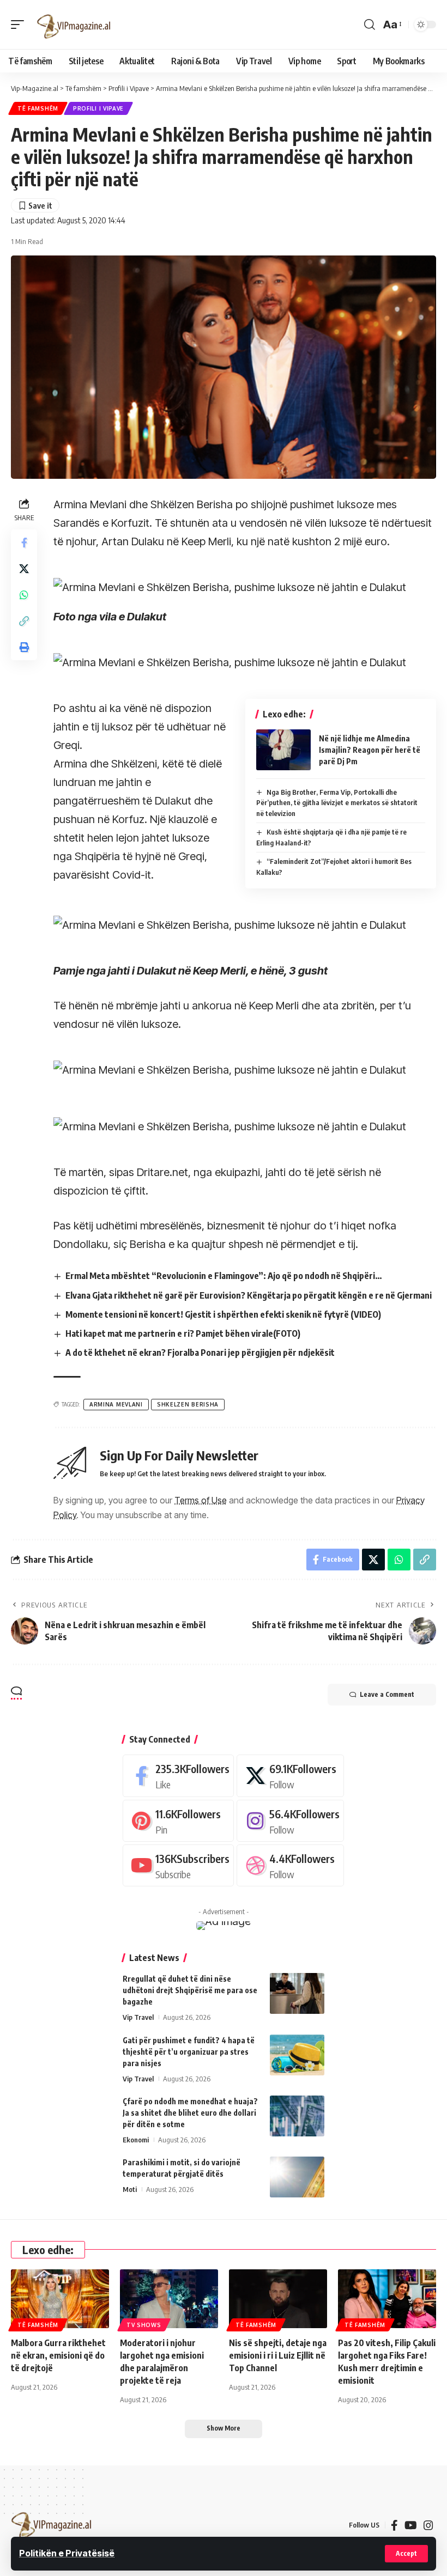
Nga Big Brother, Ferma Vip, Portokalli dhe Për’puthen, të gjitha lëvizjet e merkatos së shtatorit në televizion (337, 803)
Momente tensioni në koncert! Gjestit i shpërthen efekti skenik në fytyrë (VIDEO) (223, 1314)
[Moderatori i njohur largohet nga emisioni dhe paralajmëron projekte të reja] (169, 2299)
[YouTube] (411, 2525)
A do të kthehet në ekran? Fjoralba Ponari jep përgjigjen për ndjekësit (200, 1353)
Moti (130, 2189)
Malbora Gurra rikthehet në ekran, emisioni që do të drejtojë (58, 2355)
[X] (290, 1776)
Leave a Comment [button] (387, 1694)
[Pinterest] (178, 1821)
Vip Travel (138, 2017)
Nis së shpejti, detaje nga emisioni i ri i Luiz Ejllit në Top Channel (278, 2355)
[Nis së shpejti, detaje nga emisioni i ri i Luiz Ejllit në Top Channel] (278, 2299)
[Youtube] (178, 1865)
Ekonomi (136, 2140)
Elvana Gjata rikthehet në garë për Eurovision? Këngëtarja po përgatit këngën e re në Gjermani (249, 1295)
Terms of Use (201, 1500)
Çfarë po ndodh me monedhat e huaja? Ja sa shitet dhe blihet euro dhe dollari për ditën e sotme (190, 2113)
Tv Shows (144, 2325)
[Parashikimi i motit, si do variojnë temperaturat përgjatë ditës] (297, 2177)
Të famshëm (38, 108)
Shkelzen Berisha (188, 1404)
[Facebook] (178, 1776)
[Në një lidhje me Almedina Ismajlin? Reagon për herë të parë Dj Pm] (283, 750)
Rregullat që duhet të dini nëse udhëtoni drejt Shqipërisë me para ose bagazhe (190, 1990)
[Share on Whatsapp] (24, 595)
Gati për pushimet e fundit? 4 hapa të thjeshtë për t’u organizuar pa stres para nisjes (189, 2052)
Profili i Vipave (98, 108)
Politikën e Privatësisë (67, 2553)
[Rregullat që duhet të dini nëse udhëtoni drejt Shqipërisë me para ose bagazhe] (297, 1993)
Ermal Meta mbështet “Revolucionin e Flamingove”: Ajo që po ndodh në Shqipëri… (224, 1276)
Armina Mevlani (116, 1404)
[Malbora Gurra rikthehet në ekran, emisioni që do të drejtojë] (60, 2299)
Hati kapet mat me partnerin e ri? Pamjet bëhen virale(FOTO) (183, 1333)
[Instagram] (290, 1821)
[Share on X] (24, 569)
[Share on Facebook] (24, 543)
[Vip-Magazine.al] (74, 25)
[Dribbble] (290, 1865)
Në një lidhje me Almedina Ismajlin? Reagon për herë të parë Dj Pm (370, 750)
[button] (406, 2554)
